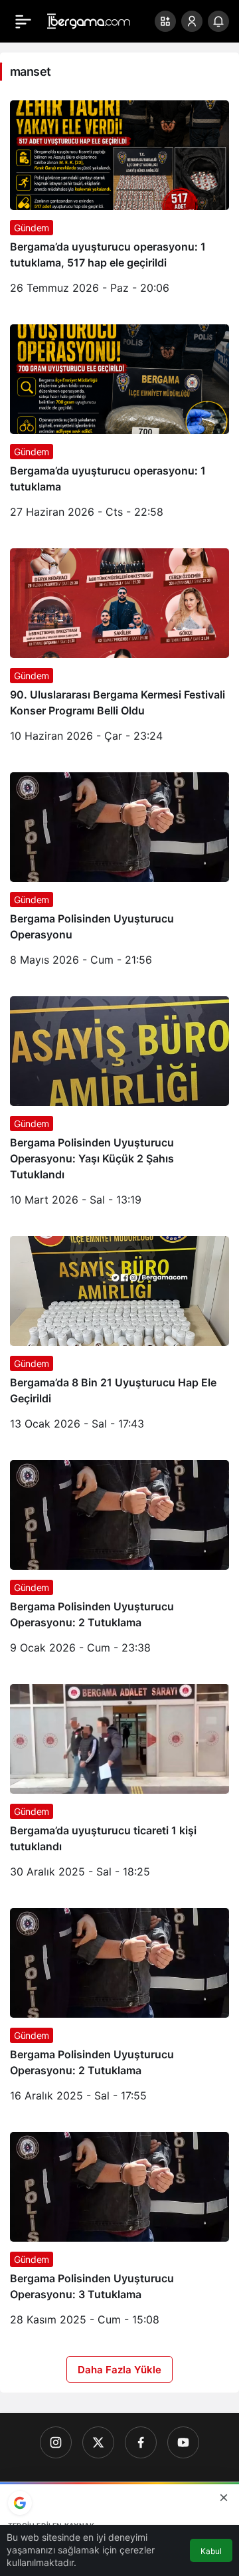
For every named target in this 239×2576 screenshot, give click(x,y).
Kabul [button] (211, 2551)
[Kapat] (224, 2498)
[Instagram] (56, 2442)
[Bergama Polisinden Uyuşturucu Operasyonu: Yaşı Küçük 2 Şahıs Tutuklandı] (119, 1106)
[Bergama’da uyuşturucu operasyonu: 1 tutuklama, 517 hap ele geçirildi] (119, 202)
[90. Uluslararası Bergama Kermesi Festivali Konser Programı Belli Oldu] (119, 650)
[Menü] (23, 21)
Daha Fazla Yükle (119, 2370)
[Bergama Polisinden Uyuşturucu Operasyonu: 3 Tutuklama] (119, 2234)
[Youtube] (183, 2442)
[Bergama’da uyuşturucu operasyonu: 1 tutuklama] (119, 426)
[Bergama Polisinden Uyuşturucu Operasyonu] (119, 874)
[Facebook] (141, 2442)
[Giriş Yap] (192, 21)
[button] (165, 21)
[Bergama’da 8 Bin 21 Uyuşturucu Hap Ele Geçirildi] (119, 1338)
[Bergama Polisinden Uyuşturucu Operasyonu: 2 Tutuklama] (119, 1562)
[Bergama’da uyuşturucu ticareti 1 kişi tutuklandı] (119, 1786)
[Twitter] (98, 2442)
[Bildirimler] (218, 21)
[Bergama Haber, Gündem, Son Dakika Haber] (89, 20)
